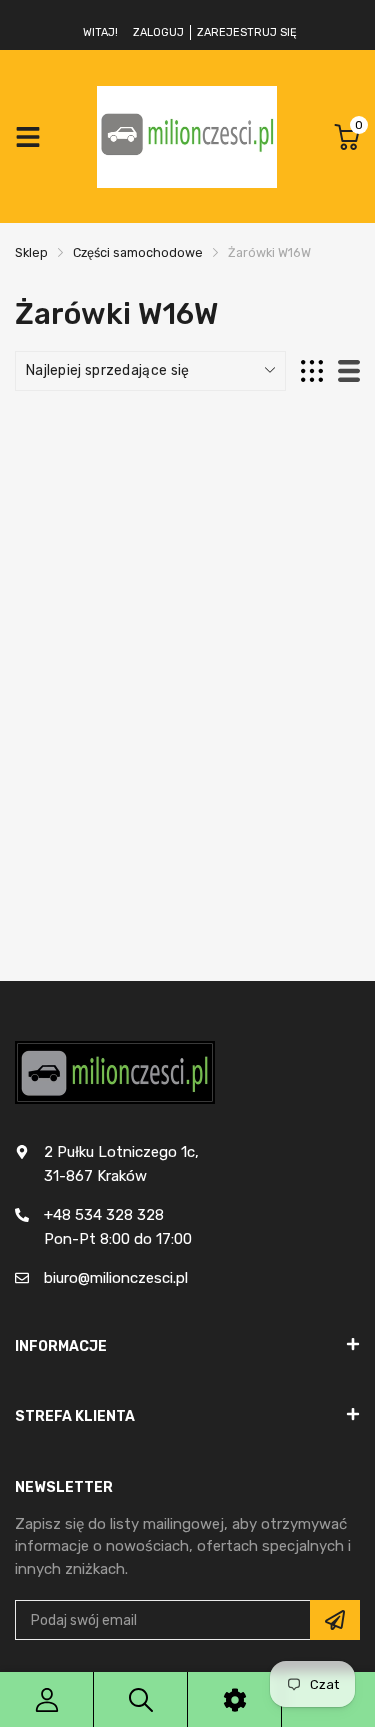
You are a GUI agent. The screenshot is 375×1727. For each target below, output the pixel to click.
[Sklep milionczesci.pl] (187, 136)
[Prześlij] (335, 1620)
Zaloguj (158, 32)
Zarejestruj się (247, 32)
